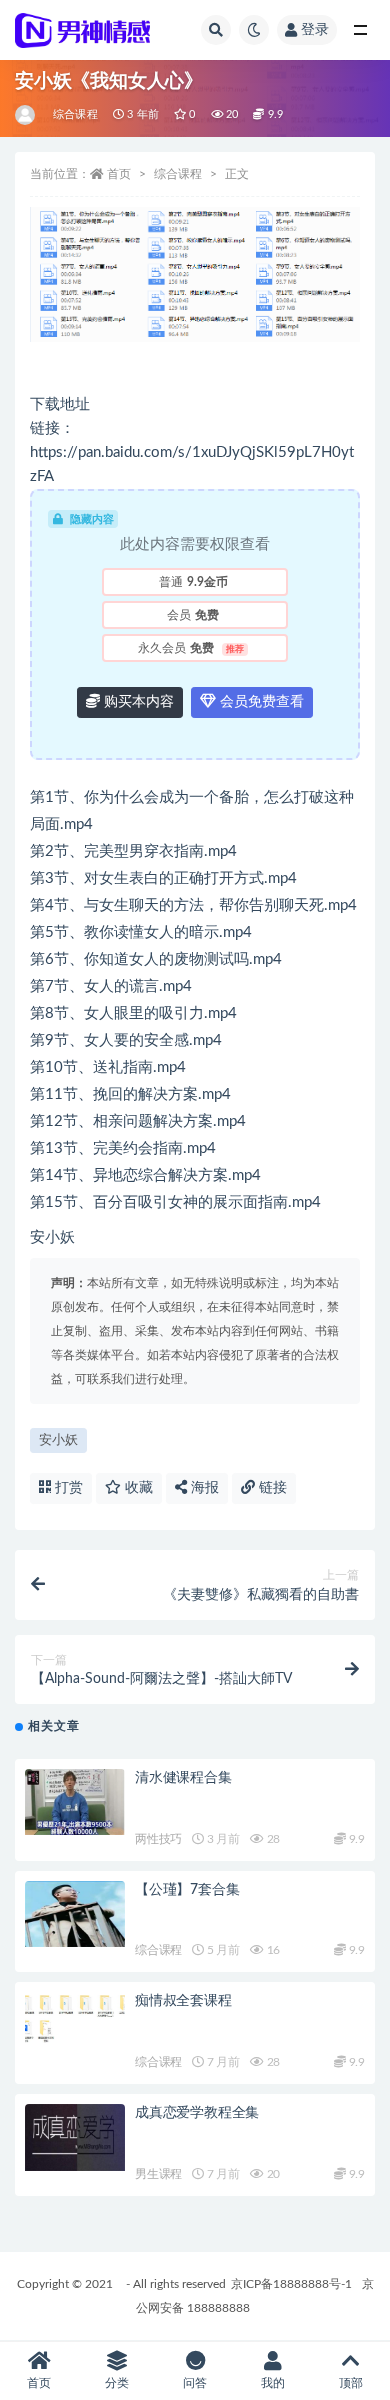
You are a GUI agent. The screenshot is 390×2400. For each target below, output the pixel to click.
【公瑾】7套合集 (187, 1890)
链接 (271, 1488)
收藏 (137, 1488)
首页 (119, 174)
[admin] (26, 115)
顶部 (351, 2383)
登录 (315, 30)
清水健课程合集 (183, 1778)
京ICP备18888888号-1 (291, 2284)
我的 (273, 2383)
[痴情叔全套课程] (75, 2017)
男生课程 (158, 2174)
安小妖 (58, 1440)
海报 (203, 1488)
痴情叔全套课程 (183, 2001)
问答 (195, 2383)
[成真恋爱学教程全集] (75, 2137)
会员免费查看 (260, 702)
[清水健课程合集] (75, 1802)
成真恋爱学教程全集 (197, 2113)
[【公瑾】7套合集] (75, 1914)
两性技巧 (158, 1839)
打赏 (67, 1488)
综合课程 (75, 114)
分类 (117, 2383)
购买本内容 (137, 702)
